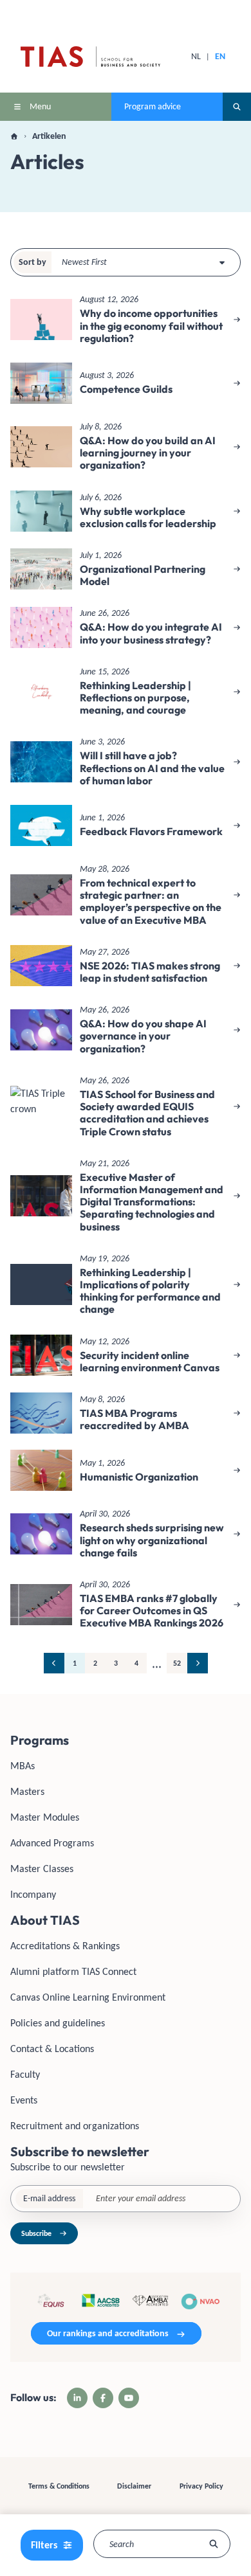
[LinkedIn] (77, 2398)
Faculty (25, 2074)
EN (220, 56)
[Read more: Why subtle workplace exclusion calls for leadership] (126, 511)
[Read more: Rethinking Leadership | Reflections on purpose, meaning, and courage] (126, 692)
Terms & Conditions (59, 2486)
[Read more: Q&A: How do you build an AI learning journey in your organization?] (126, 447)
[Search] (214, 2544)
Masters (27, 1791)
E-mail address (49, 2198)
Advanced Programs (52, 1843)
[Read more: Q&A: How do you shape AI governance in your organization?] (126, 1030)
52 (177, 1663)
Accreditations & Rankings (65, 1946)
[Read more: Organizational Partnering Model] (126, 569)
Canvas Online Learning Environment (88, 1997)
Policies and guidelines (58, 2023)
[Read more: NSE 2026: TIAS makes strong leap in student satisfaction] (126, 966)
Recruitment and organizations (75, 2126)
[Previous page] (54, 1663)
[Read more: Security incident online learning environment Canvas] (126, 1355)
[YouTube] (129, 2398)
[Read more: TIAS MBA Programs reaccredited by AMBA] (126, 1413)
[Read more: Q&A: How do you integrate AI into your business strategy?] (126, 627)
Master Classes (42, 1869)
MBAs (23, 1766)
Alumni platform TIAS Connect (73, 1971)
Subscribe (36, 2233)
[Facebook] (103, 2398)
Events (24, 2100)
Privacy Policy (201, 2486)
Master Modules (45, 1817)
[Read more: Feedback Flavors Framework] (126, 825)
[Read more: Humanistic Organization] (126, 1470)
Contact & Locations (52, 2049)
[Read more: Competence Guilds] (126, 383)
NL (196, 56)
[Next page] (198, 1663)
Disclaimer (134, 2486)
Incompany (33, 1894)
